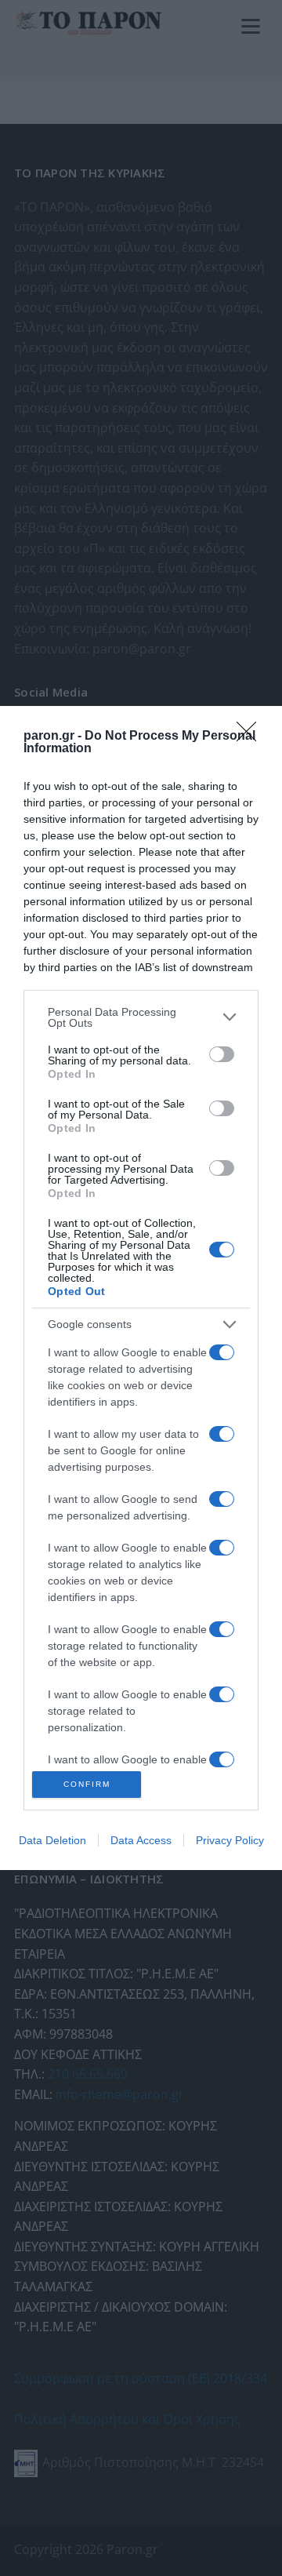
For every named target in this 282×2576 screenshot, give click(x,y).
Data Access (141, 1840)
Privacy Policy (230, 1840)
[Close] (251, 737)
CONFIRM (87, 1784)
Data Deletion (52, 1840)
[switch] (222, 1054)
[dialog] (141, 1288)
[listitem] (141, 1017)
